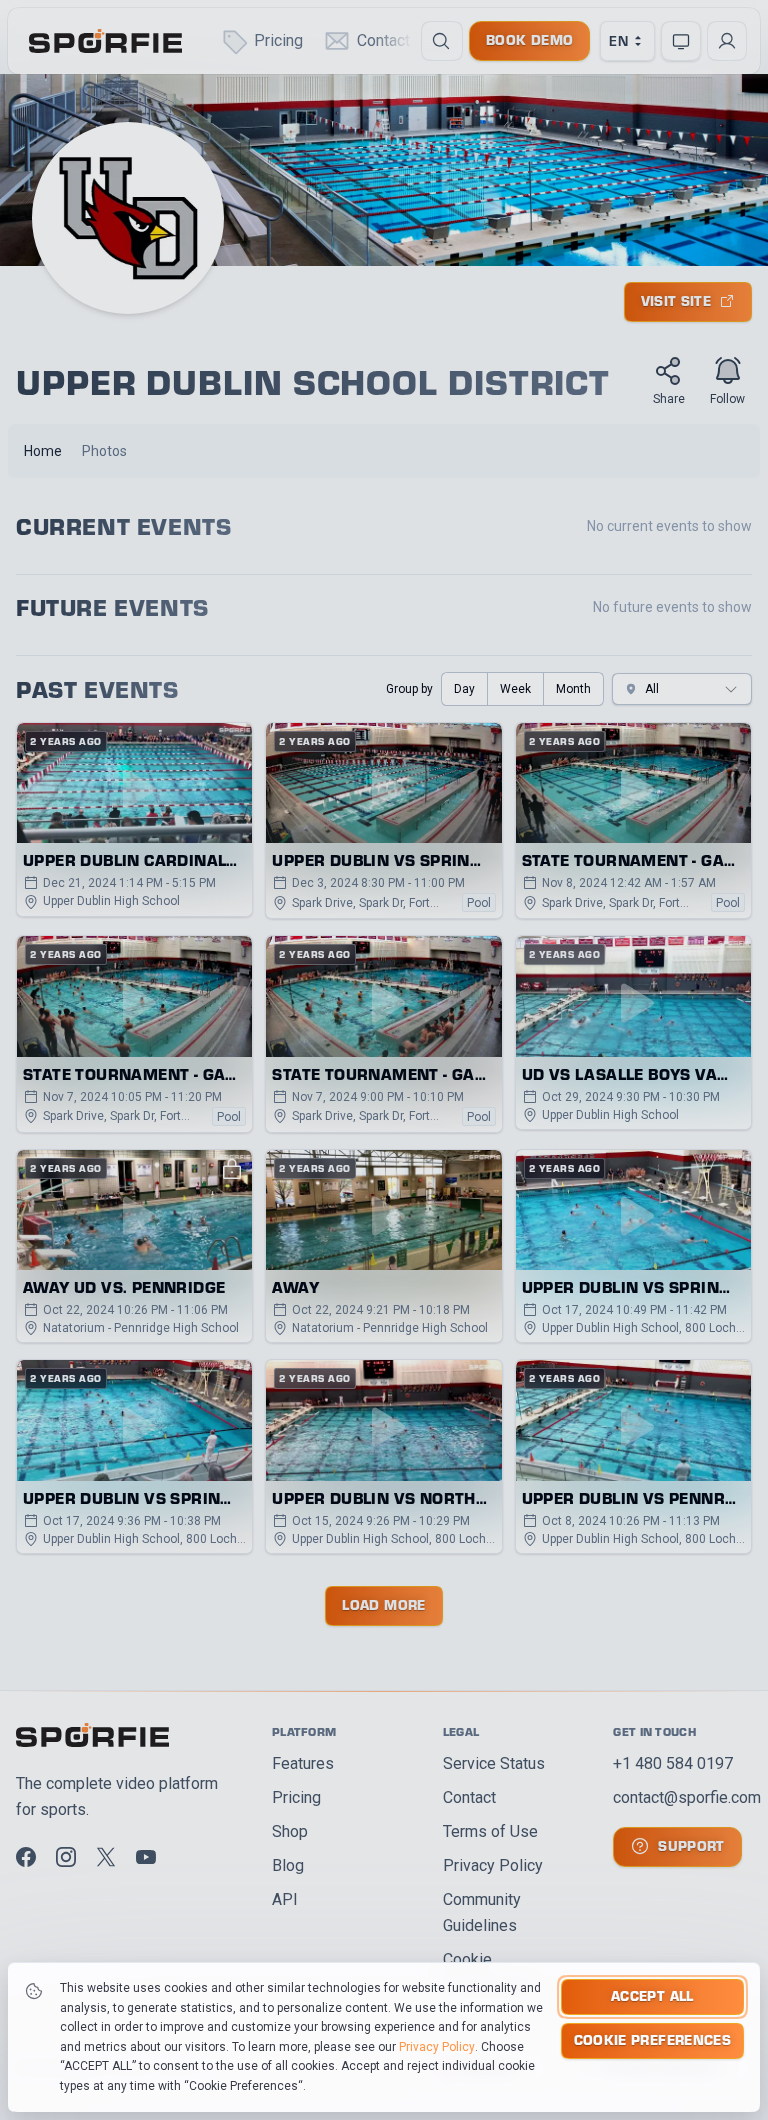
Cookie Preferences (652, 2039)
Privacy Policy (437, 2047)
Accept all (652, 1995)
